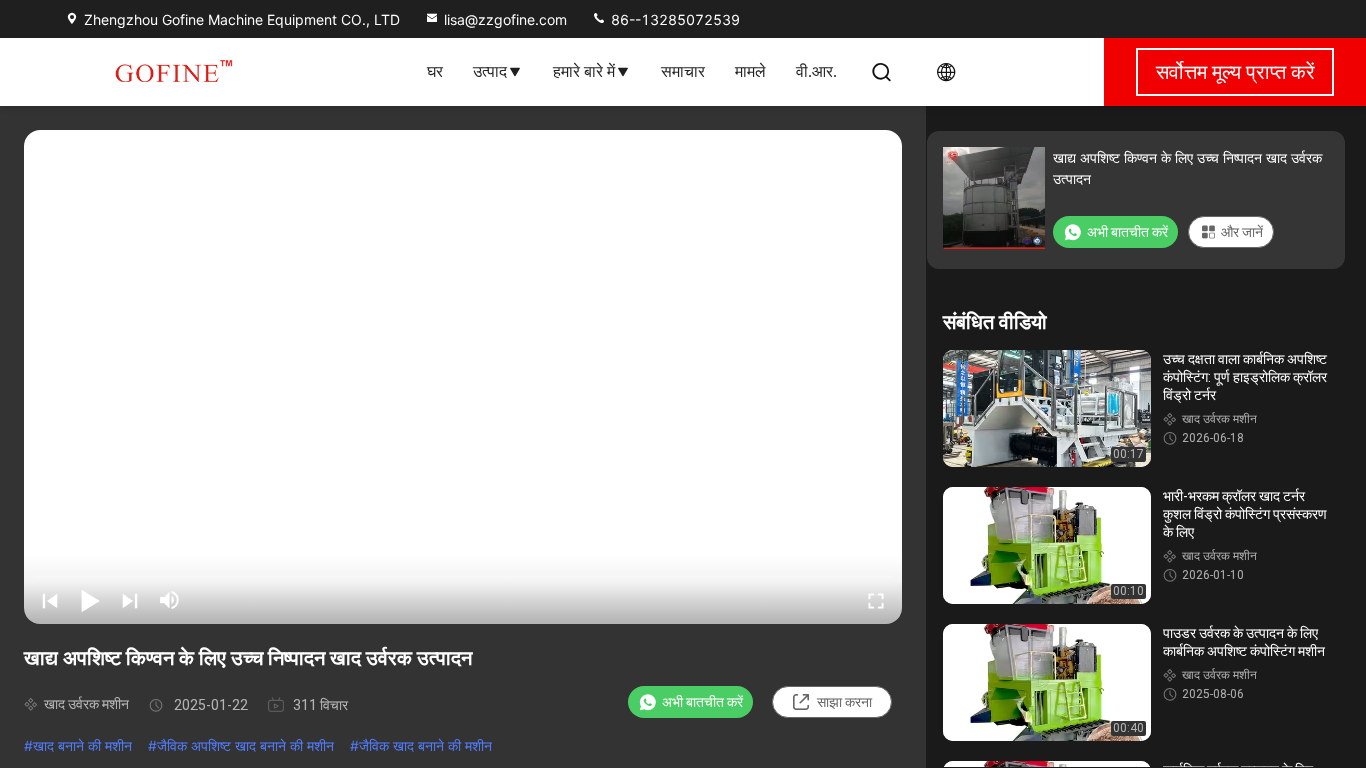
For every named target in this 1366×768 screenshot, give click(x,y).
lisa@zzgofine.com (505, 19)
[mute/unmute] (170, 600)
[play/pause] (90, 600)
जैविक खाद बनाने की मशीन (425, 745)
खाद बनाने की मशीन (82, 745)
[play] (463, 377)
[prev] (50, 600)
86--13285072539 (673, 19)
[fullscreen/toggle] (876, 600)
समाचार (683, 71)
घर (435, 71)
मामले (750, 71)
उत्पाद (490, 71)
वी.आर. (816, 71)
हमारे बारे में (584, 71)
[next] (130, 600)
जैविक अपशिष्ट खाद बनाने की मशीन (245, 745)
